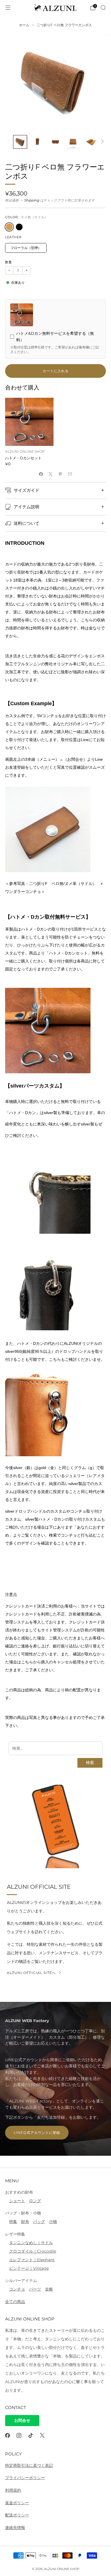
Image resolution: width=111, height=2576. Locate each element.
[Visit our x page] (42, 2435)
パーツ (35, 2289)
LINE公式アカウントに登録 (37, 2133)
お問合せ (22, 2420)
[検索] (103, 7)
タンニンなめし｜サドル (31, 2243)
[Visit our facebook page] (8, 2435)
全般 (49, 2289)
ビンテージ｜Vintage (29, 2268)
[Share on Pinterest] (60, 474)
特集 (13, 2222)
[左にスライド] (10, 142)
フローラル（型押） (26, 248)
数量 (9, 262)
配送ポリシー (17, 2515)
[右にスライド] (101, 142)
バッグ (39, 2222)
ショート (17, 2201)
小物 (53, 2222)
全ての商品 (15, 2302)
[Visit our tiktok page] (31, 2435)
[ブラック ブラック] (19, 227)
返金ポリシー (17, 2503)
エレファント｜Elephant (32, 2260)
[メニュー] (8, 8)
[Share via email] (70, 474)
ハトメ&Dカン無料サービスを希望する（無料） (55, 337)
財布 (25, 2222)
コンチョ (17, 2289)
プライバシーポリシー (25, 2478)
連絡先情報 (15, 2528)
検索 (90, 1763)
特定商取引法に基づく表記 (29, 2465)
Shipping (32, 200)
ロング (35, 2201)
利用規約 (13, 2490)
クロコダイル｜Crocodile (33, 2251)
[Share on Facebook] (41, 474)
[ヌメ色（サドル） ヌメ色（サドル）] (9, 227)
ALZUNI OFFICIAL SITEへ (31, 1973)
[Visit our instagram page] (19, 2435)
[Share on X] (51, 474)
